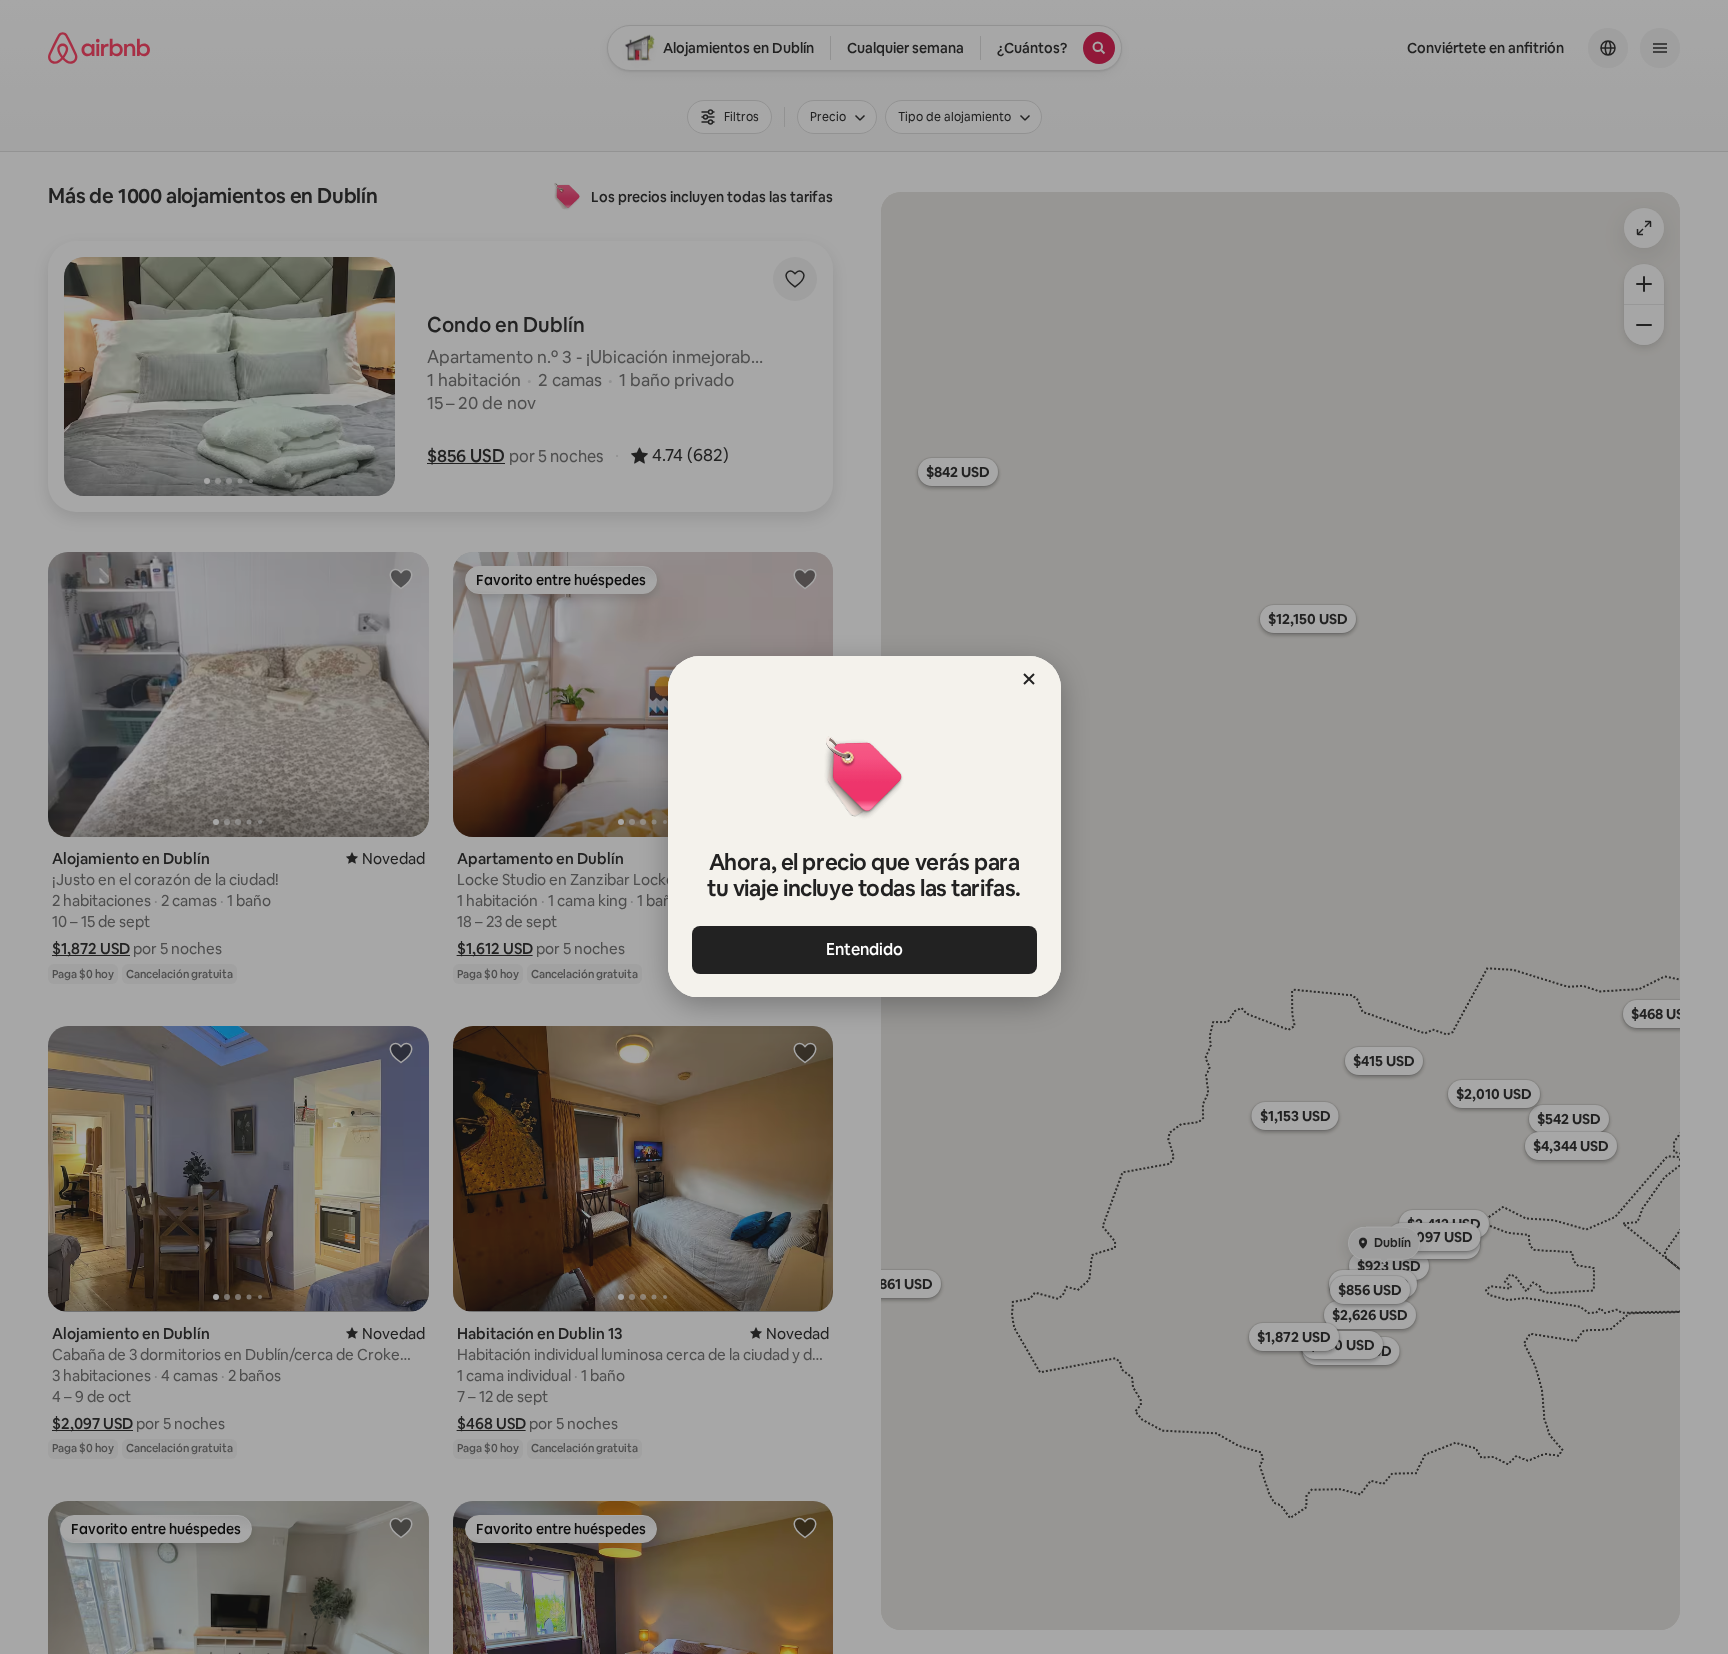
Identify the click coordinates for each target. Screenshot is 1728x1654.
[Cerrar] (1029, 679)
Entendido (864, 949)
